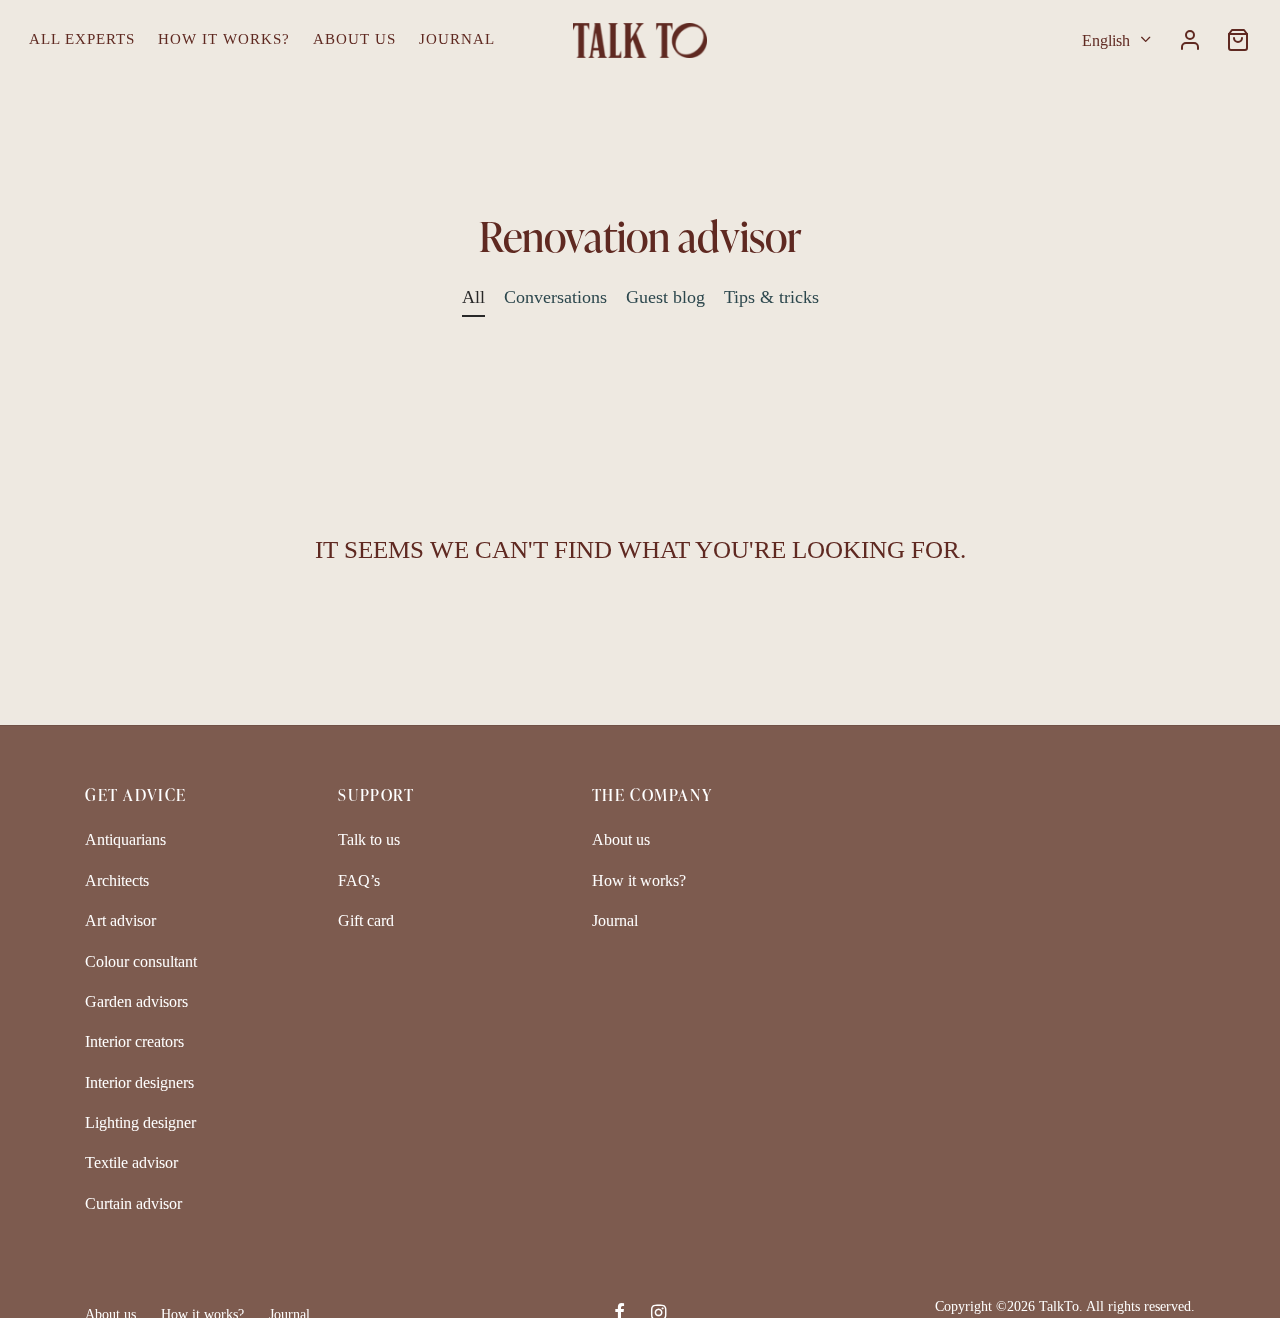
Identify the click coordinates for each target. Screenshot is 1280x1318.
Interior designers (139, 1082)
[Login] (1190, 40)
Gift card (366, 920)
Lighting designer (140, 1122)
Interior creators (134, 1041)
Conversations (555, 297)
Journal (457, 39)
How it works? (224, 39)
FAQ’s (359, 880)
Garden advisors (136, 1001)
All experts (82, 39)
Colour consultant (141, 961)
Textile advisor (131, 1162)
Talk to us (369, 839)
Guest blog (665, 297)
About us (354, 39)
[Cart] (1238, 40)
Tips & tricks (771, 297)
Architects (117, 880)
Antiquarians (125, 839)
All (473, 297)
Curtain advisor (133, 1203)
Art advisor (120, 920)
